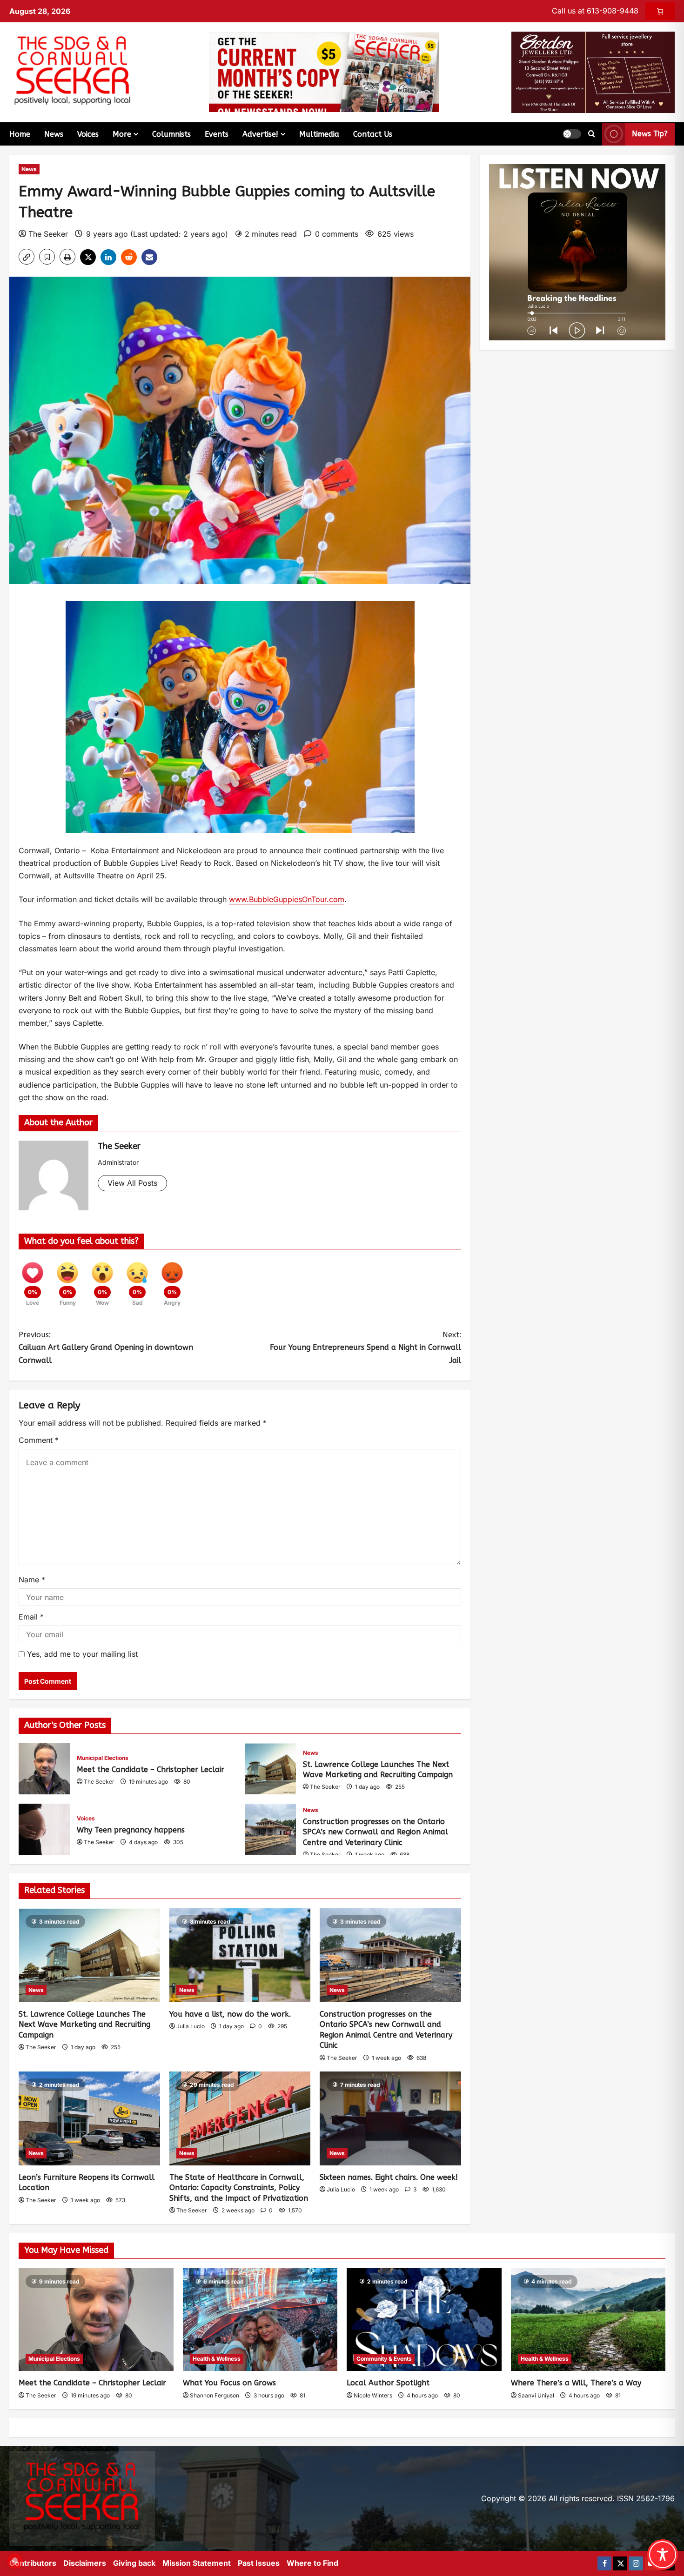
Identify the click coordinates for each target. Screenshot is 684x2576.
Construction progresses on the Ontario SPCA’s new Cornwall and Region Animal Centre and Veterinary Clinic (270, 1829)
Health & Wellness (217, 2359)
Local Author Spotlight (388, 2383)
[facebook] (604, 2563)
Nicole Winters (373, 2395)
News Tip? (650, 134)
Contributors (33, 2563)
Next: (365, 1347)
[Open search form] (592, 134)
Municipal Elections (103, 1758)
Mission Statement (197, 2563)
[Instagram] (636, 2563)
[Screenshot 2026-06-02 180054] (593, 72)
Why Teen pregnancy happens (44, 1829)
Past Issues (259, 2563)
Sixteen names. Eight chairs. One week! (389, 2177)
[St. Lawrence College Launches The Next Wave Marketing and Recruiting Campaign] (89, 1955)
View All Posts (132, 1183)
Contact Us (373, 134)
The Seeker (48, 234)
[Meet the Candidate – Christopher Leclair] (96, 2320)
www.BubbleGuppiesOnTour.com (287, 899)
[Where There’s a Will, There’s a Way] (588, 2320)
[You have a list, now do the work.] (240, 1955)
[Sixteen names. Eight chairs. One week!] (390, 2118)
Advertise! (260, 134)
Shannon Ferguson (215, 2395)
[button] (572, 134)
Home (20, 134)
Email (31, 1617)
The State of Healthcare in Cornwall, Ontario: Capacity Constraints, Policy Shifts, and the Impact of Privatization (239, 2188)
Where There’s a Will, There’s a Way (576, 2383)
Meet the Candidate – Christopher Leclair (44, 1769)
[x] (620, 2563)
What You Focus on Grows (229, 2383)
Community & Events (384, 2359)
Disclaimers (85, 2563)
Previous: (106, 1347)
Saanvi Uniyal (536, 2395)
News (54, 134)
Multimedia (319, 134)
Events (217, 134)
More (122, 134)
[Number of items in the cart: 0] (660, 11)
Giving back (134, 2563)
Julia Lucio (191, 2026)
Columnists (171, 134)
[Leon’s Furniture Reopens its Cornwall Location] (89, 2118)
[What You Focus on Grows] (260, 2320)
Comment (39, 1440)
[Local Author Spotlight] (424, 2320)
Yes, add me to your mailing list (81, 1654)
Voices (88, 134)
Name (32, 1580)
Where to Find (312, 2563)
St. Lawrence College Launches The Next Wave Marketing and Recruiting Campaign (270, 1769)
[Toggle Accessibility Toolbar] (663, 2555)
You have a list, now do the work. (230, 2014)
